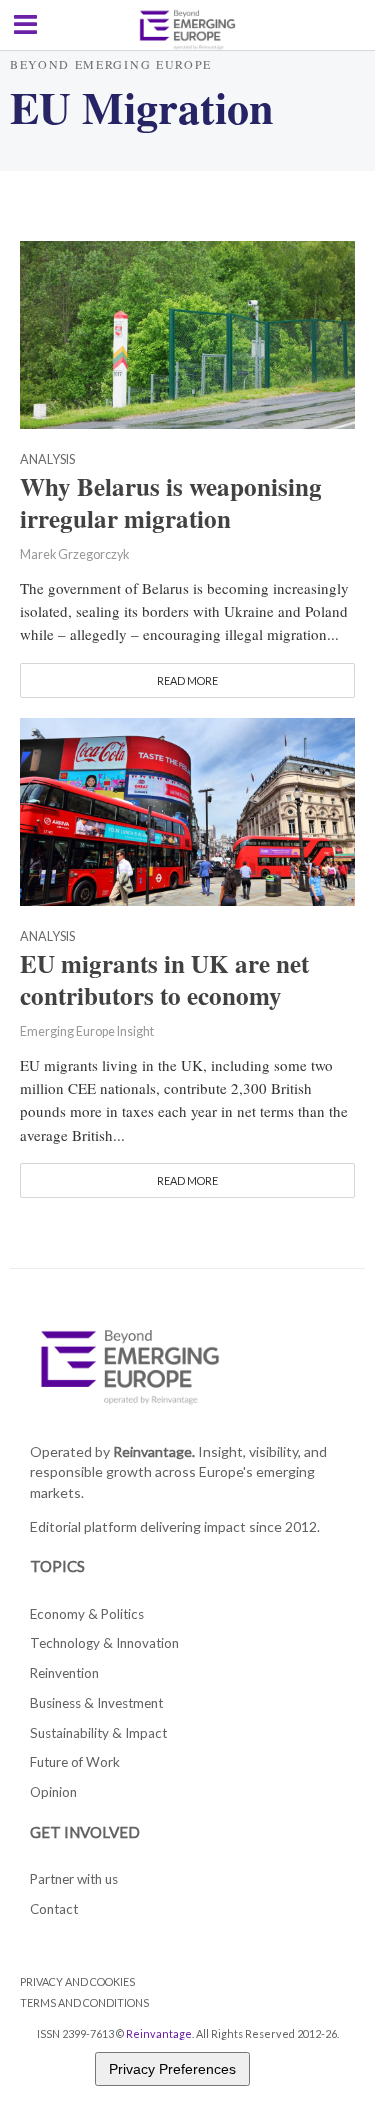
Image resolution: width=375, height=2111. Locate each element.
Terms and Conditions (84, 2002)
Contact (54, 1909)
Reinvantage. (154, 1451)
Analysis (47, 460)
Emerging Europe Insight (87, 1031)
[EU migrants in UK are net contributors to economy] (187, 809)
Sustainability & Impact (98, 1733)
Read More (187, 680)
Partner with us (74, 1879)
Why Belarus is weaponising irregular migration (171, 503)
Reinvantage (159, 2033)
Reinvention (64, 1673)
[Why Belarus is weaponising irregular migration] (187, 333)
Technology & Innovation (104, 1643)
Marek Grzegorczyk (74, 554)
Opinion (53, 1792)
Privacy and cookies (77, 1981)
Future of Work (75, 1762)
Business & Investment (96, 1703)
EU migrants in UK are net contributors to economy (164, 980)
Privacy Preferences (172, 2069)
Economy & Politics (87, 1614)
